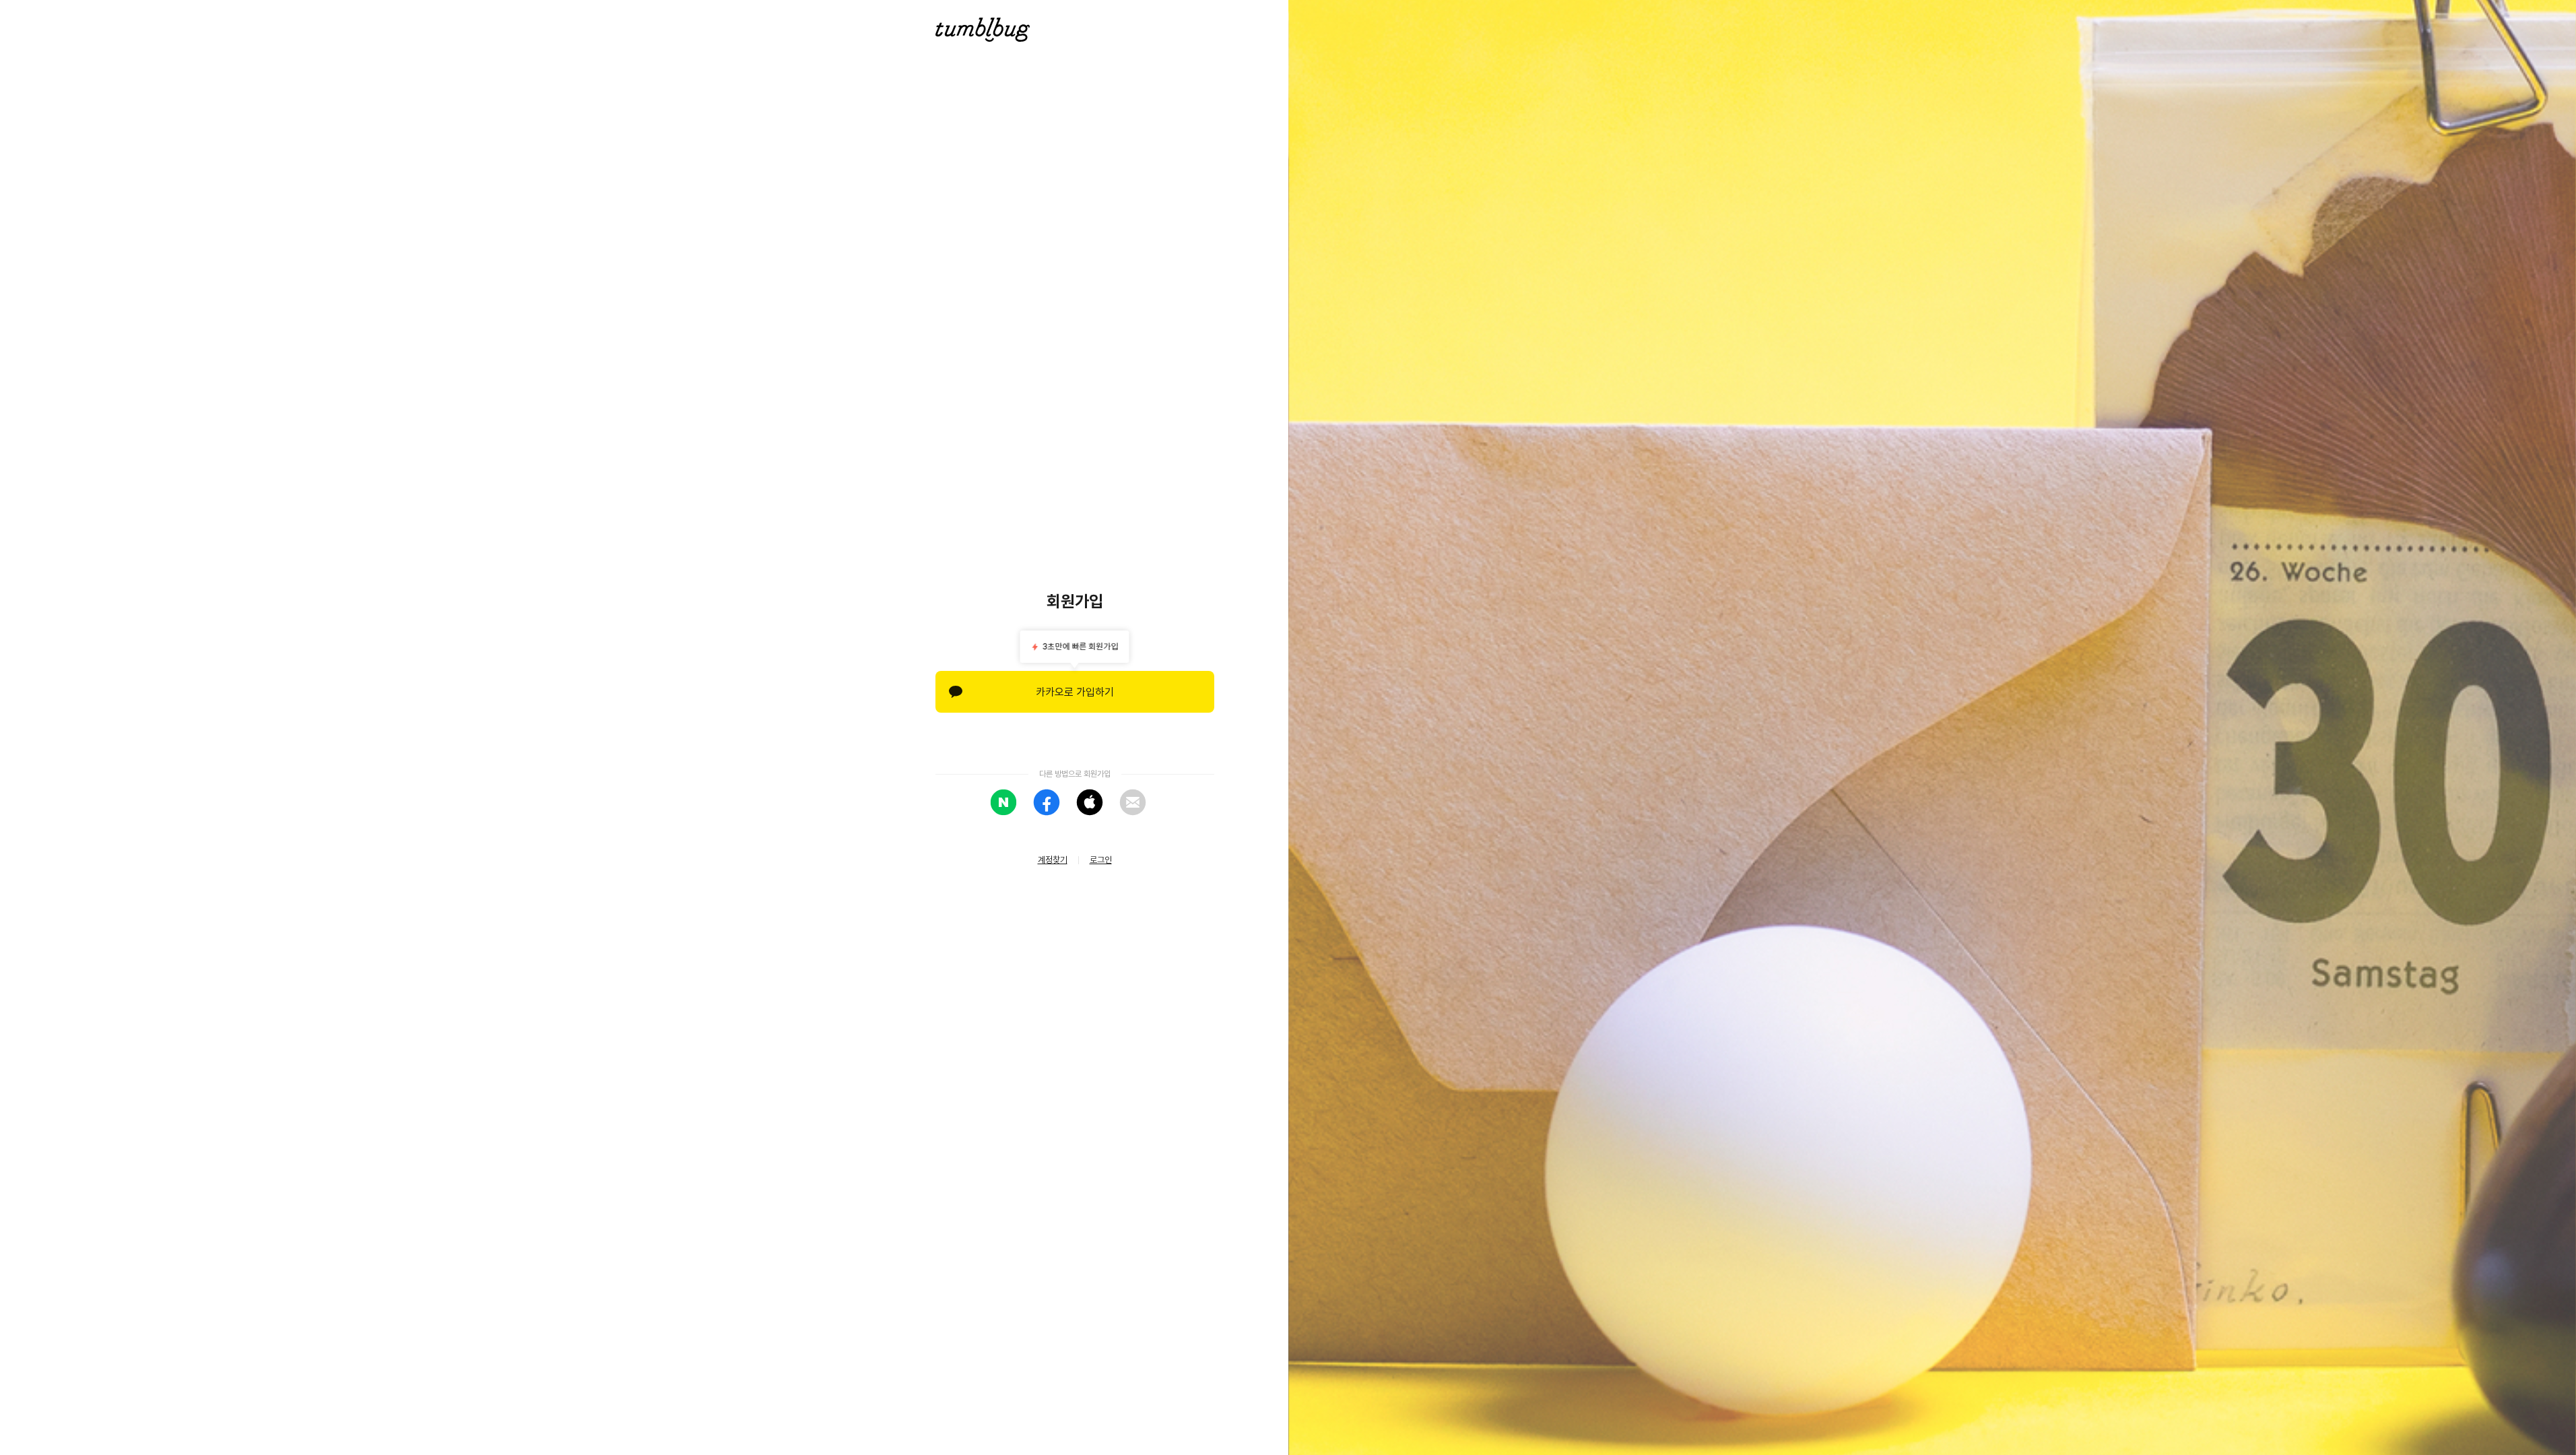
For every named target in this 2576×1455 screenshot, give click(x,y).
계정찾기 (1053, 860)
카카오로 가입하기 (1075, 692)
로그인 (1101, 860)
